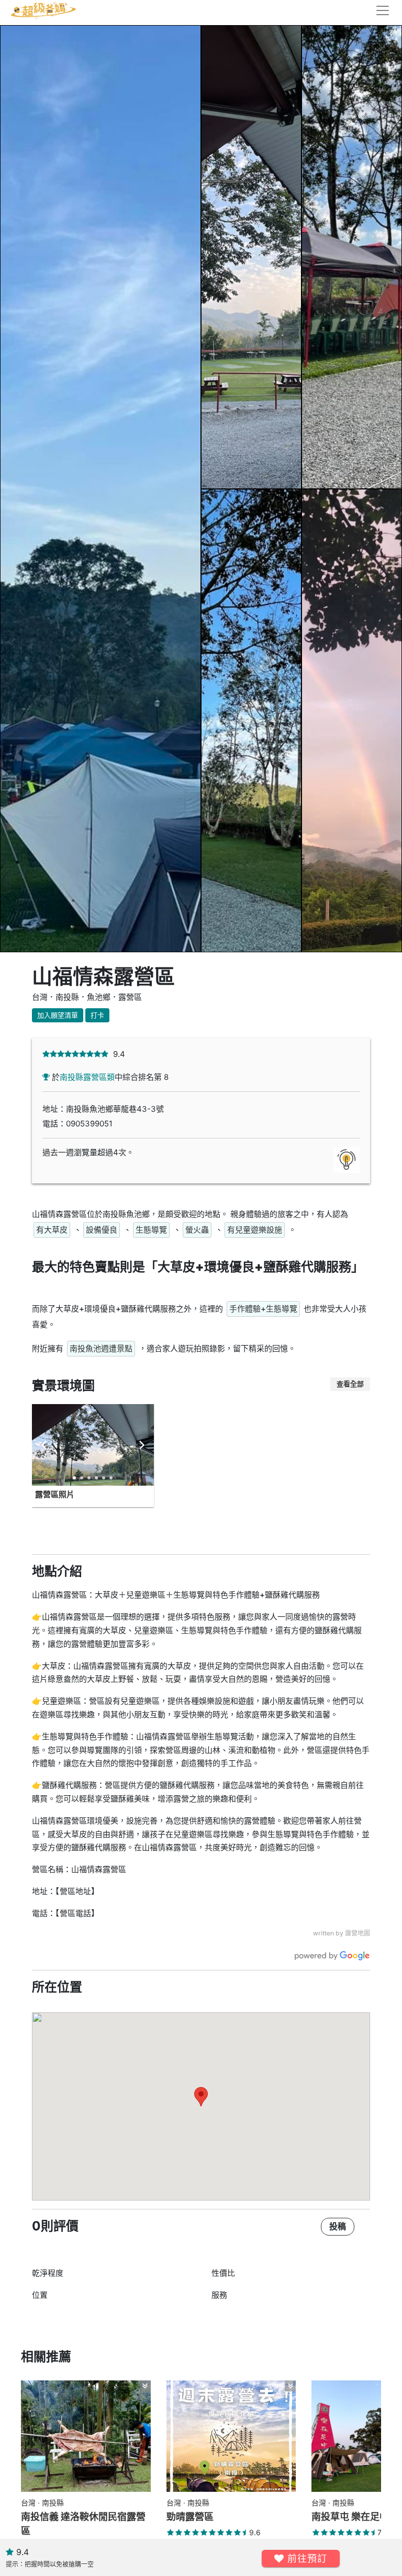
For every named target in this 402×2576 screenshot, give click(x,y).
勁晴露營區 (190, 2517)
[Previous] (44, 1445)
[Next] (141, 1445)
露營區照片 (55, 1494)
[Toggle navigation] (379, 10)
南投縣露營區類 (87, 1077)
